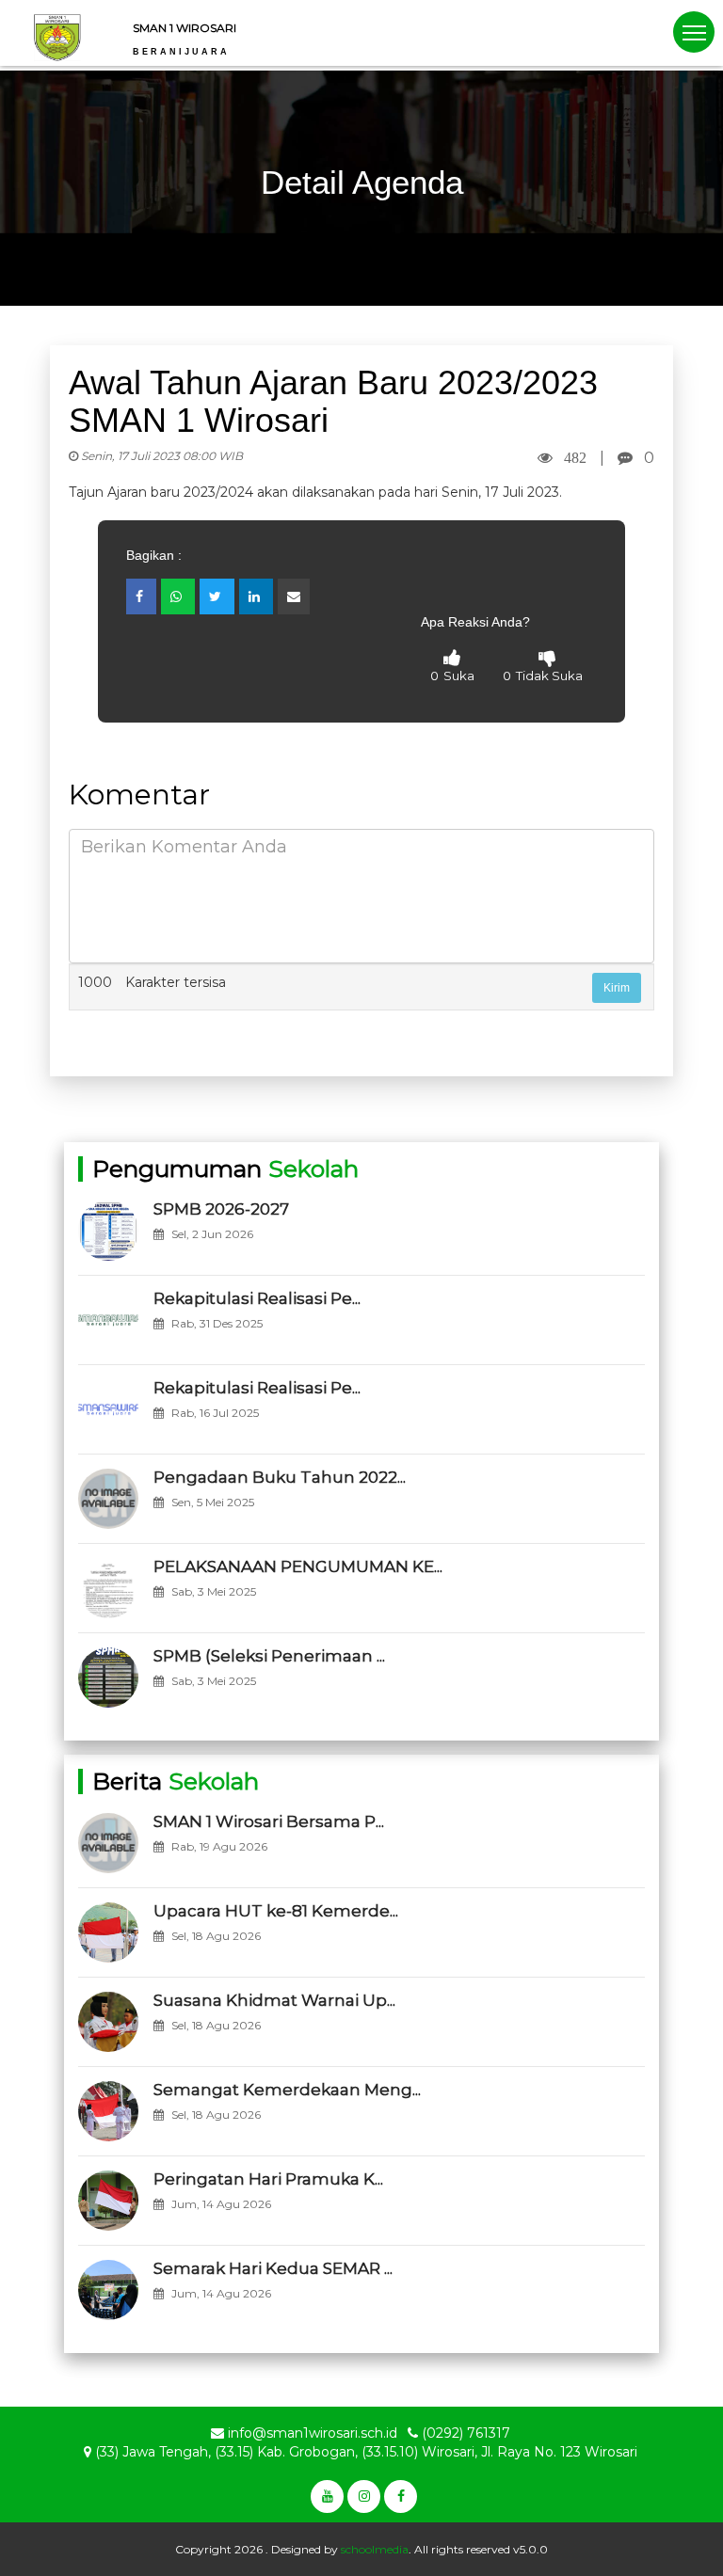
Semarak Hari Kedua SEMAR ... (273, 2268)
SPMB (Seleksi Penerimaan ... (269, 1656)
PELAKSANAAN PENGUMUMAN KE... (298, 1566)
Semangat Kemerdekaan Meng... (287, 2090)
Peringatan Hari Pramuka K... (268, 2179)
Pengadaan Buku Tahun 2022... (280, 1477)
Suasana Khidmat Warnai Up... (274, 2000)
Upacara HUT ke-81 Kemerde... (276, 1911)
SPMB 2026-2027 (221, 1209)
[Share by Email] (294, 596)
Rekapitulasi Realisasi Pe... (257, 1298)
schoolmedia (375, 2549)
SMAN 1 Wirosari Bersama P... (269, 1821)
